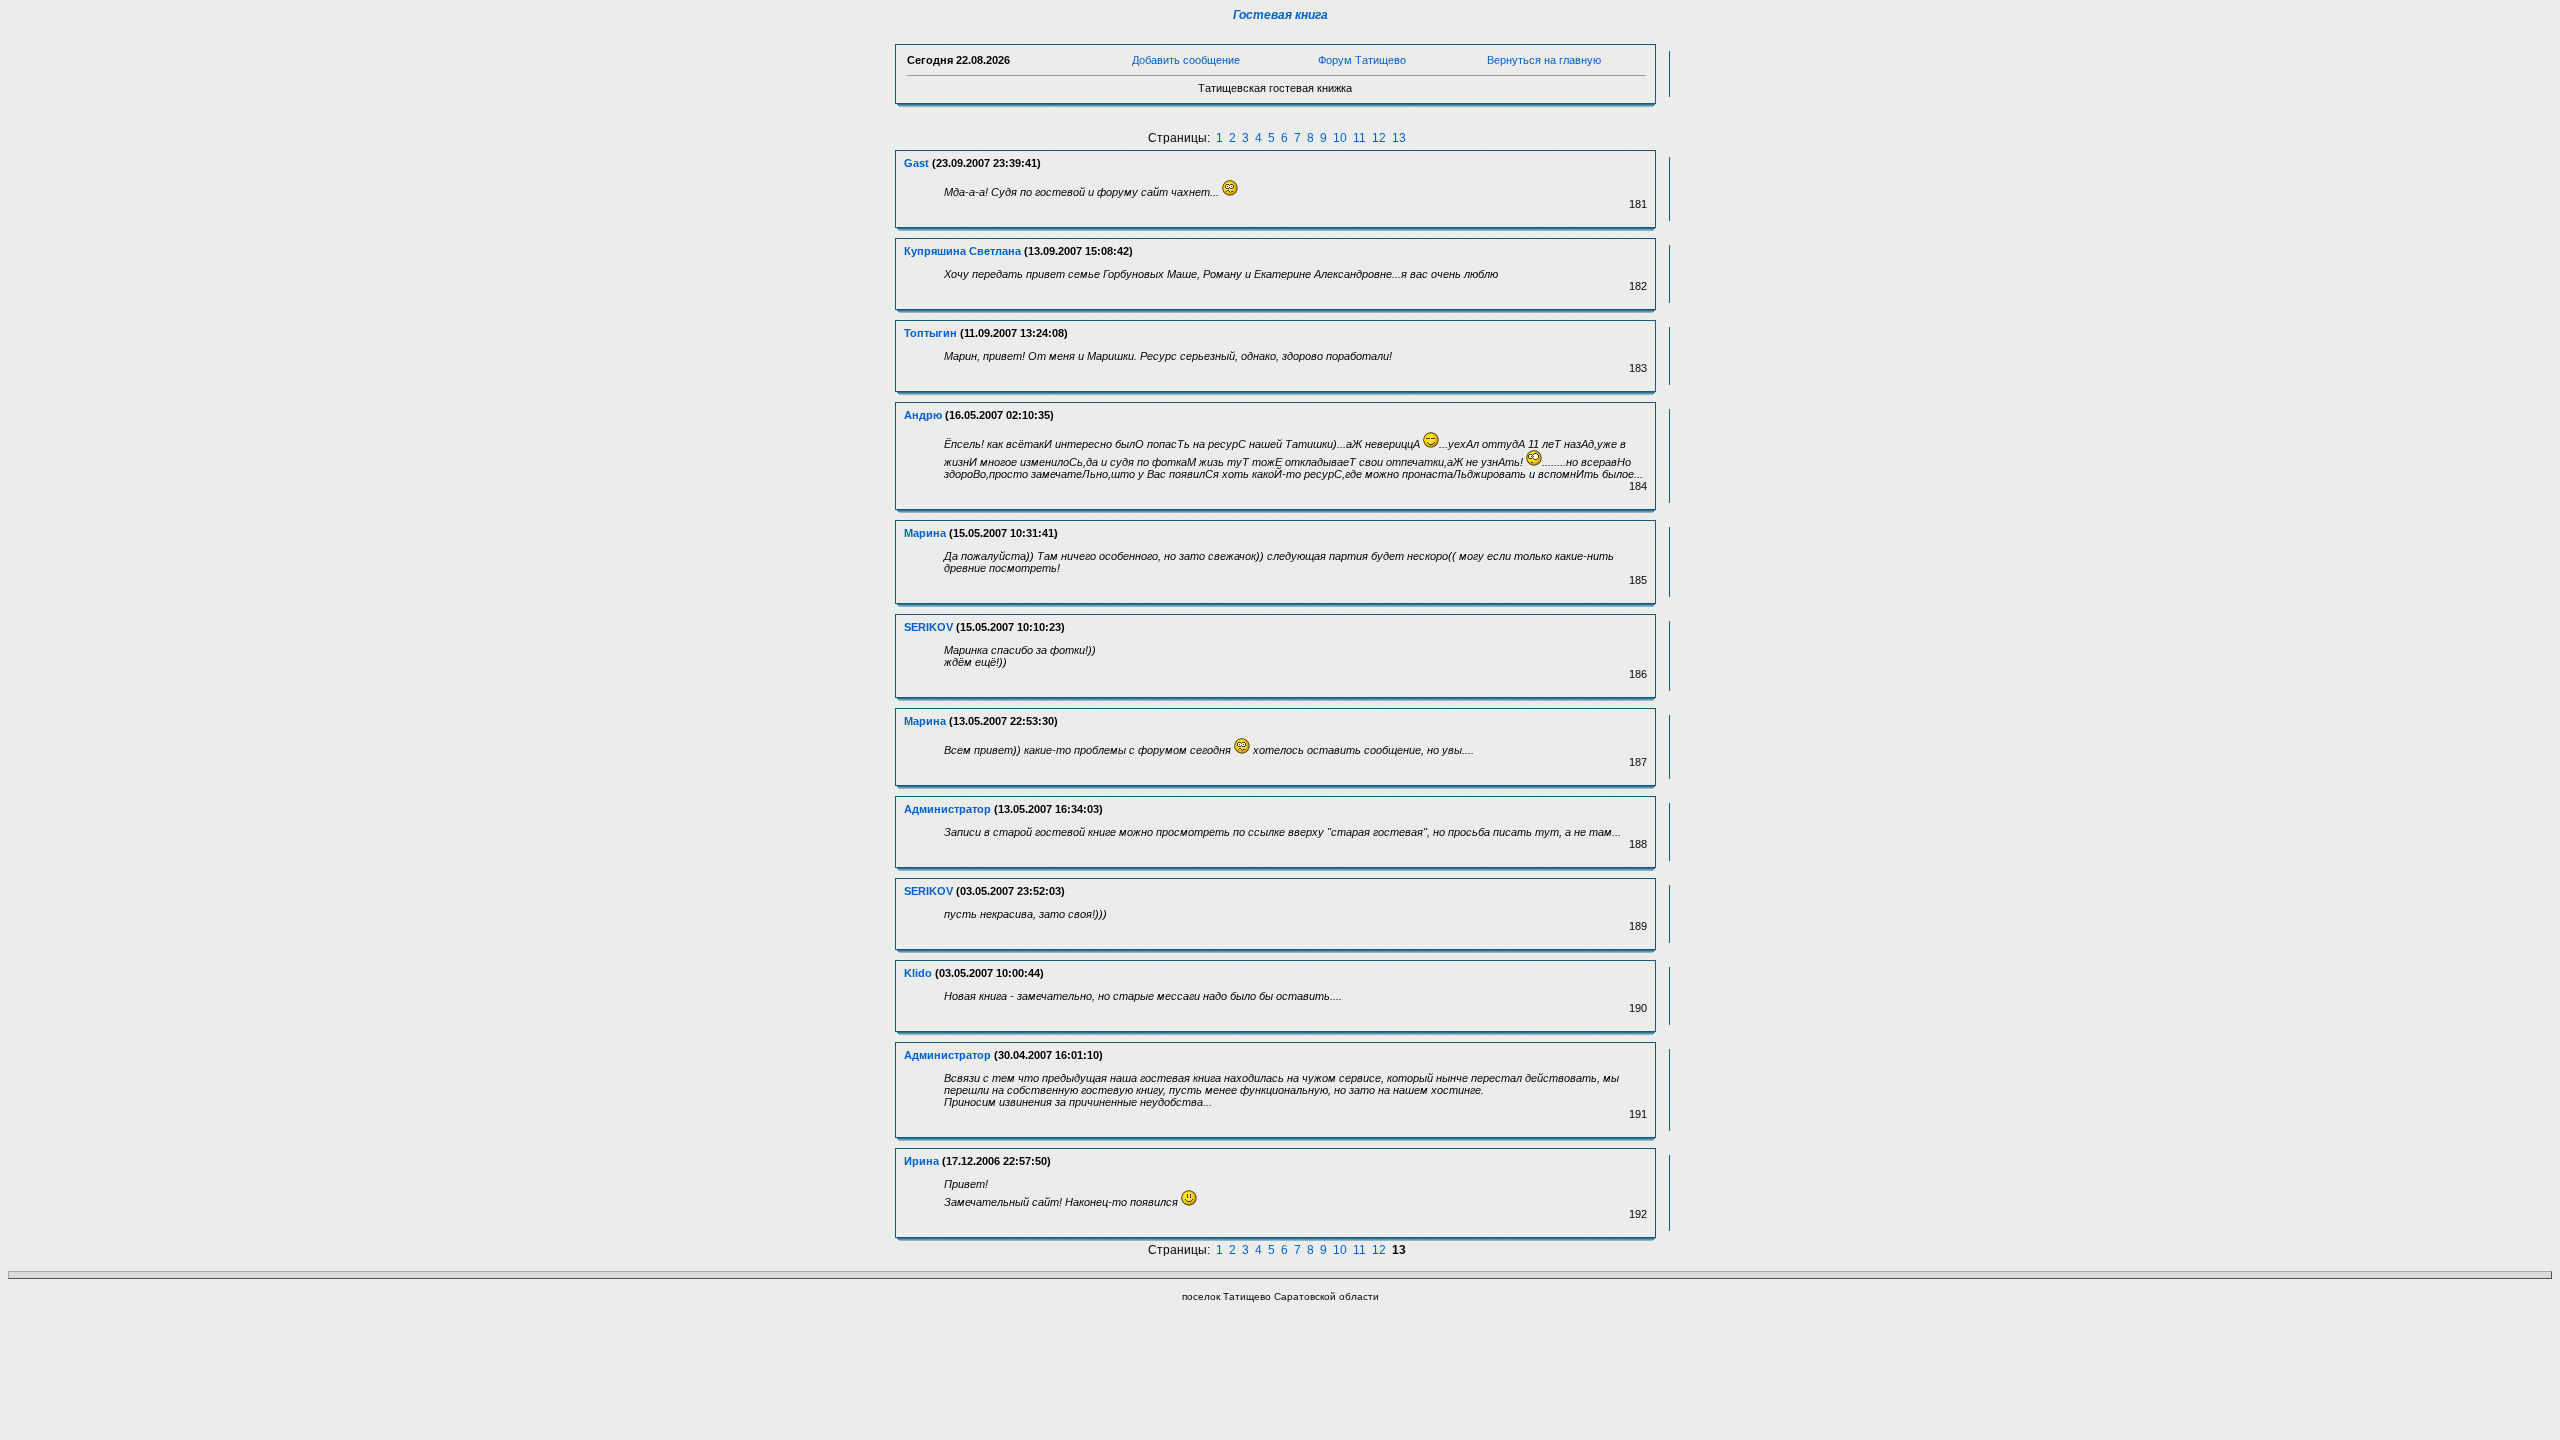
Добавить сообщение (1186, 60)
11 (1359, 138)
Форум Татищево (1362, 60)
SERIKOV (928, 627)
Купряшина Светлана (962, 251)
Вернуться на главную (1544, 60)
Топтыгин (930, 333)
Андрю (923, 415)
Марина (925, 533)
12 (1379, 138)
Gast (916, 163)
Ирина (921, 1161)
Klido (918, 973)
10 (1340, 138)
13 (1399, 138)
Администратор (947, 809)
